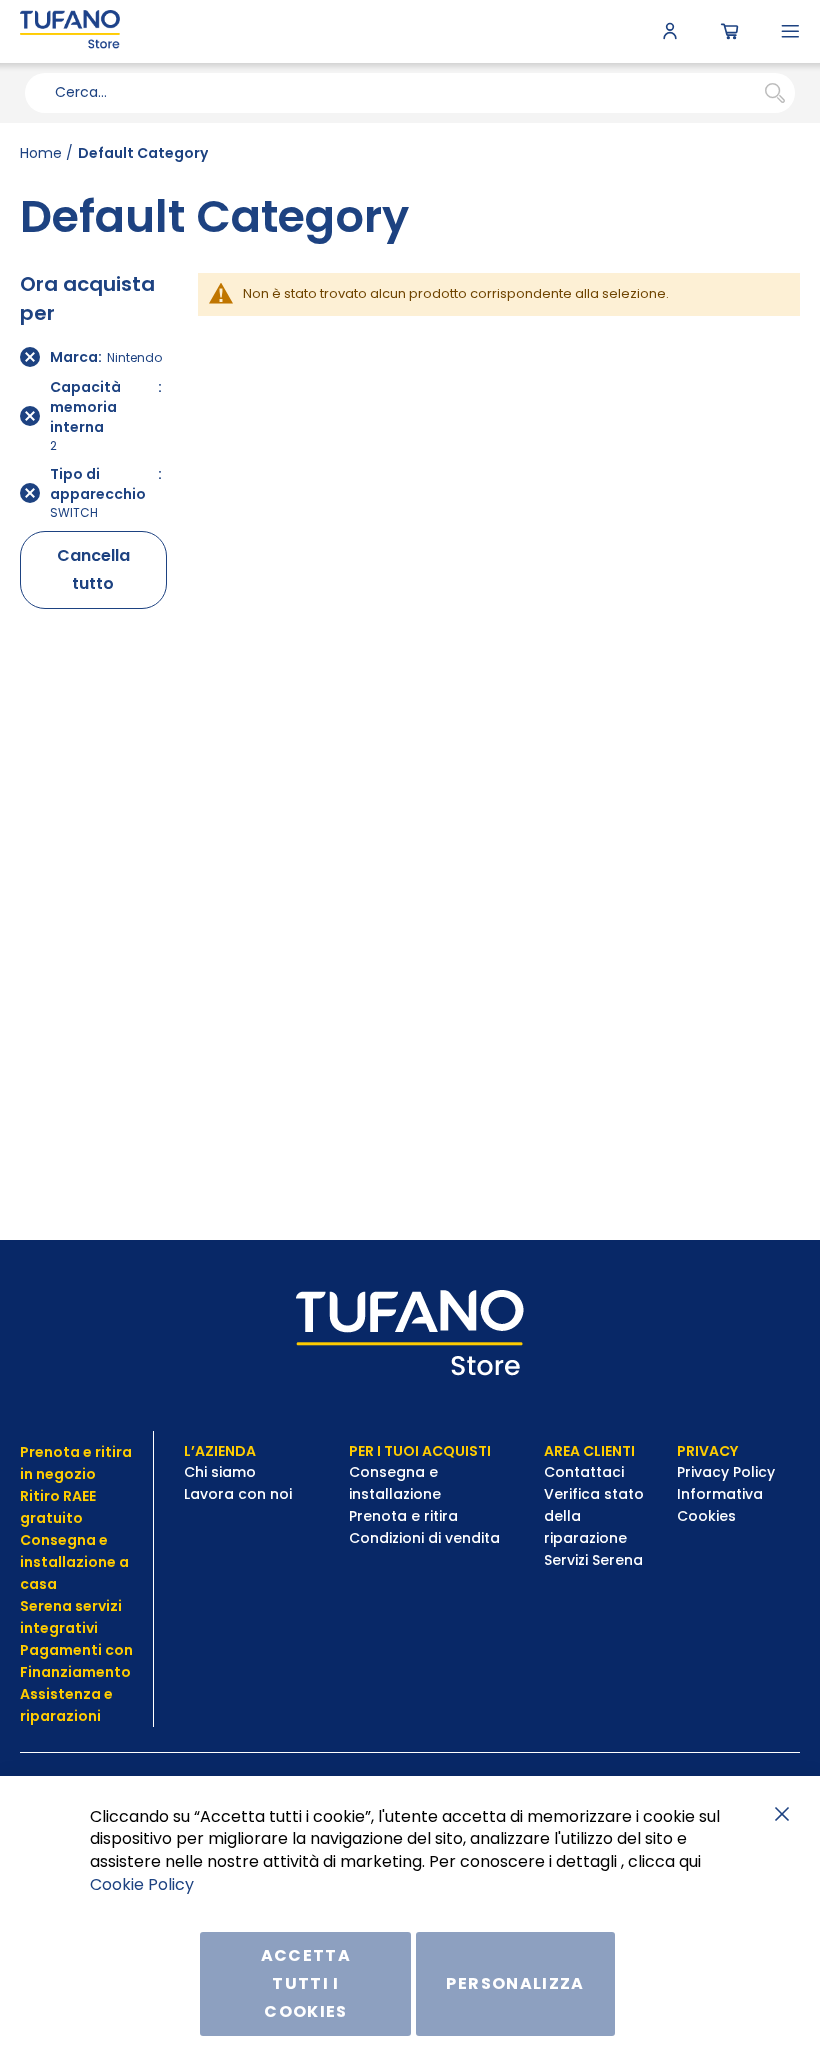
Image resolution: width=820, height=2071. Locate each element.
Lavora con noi (240, 1494)
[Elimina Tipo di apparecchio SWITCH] (30, 493)
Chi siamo (220, 1472)
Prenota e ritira (405, 1516)
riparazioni (60, 1716)
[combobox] (410, 93)
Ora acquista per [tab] (87, 298)
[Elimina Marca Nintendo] (30, 357)
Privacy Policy (728, 1472)
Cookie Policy (142, 1884)
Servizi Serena (593, 1560)
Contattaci (586, 1472)
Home (41, 153)
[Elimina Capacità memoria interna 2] (30, 416)
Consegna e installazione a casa (74, 1562)
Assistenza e (66, 1694)
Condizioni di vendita (424, 1538)
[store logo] (70, 31)
